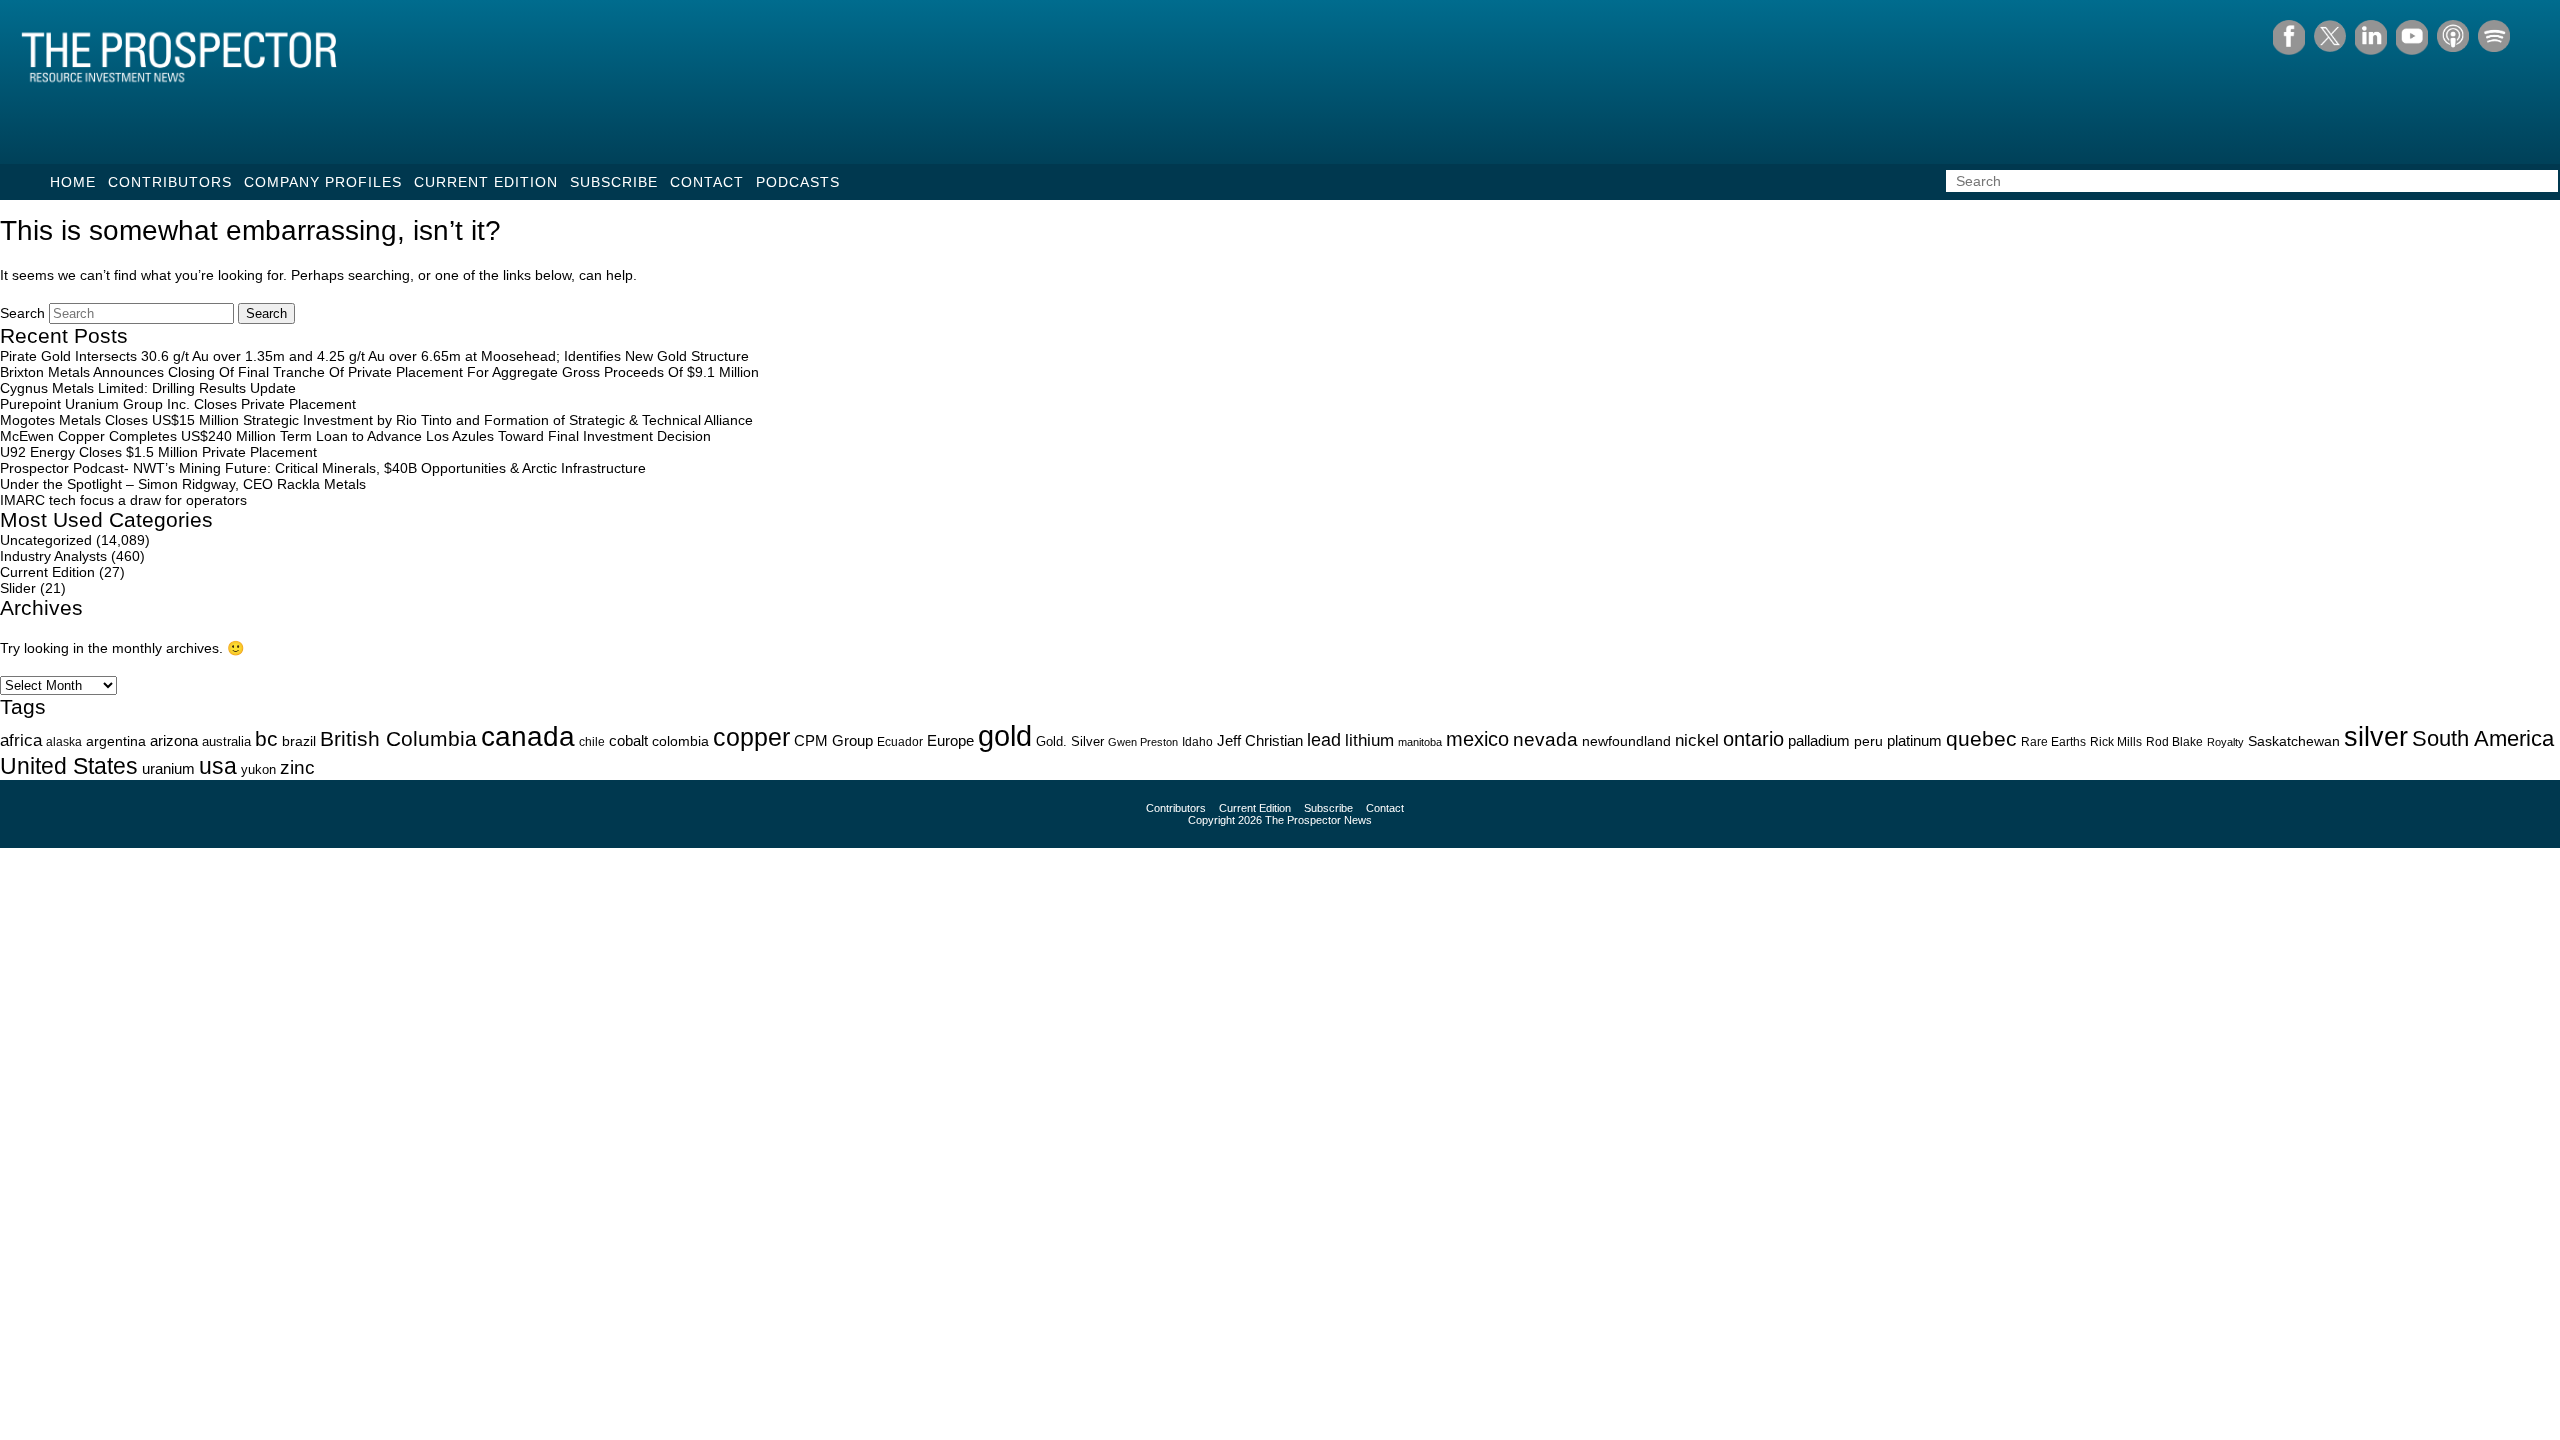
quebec (1981, 738)
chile (592, 742)
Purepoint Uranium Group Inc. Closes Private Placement (178, 404)
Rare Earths (2053, 741)
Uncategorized (46, 540)
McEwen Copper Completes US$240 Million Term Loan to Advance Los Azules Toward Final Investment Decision (355, 436)
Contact (707, 182)
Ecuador (900, 742)
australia (226, 741)
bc (266, 738)
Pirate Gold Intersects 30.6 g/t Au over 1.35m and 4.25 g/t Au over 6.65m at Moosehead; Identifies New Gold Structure (374, 356)
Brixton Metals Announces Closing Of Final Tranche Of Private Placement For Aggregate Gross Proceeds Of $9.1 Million (379, 372)
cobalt (628, 741)
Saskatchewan (2294, 741)
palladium (1819, 741)
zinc (297, 767)
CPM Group (833, 740)
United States (69, 766)
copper (751, 737)
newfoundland (1626, 741)
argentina (116, 741)
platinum (1914, 741)
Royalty (2225, 742)
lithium (1369, 740)
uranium (168, 768)
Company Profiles (323, 182)
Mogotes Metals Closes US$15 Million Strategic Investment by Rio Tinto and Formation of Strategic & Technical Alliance (376, 420)
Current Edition (486, 182)
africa (21, 740)
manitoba (1420, 742)
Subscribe (614, 182)
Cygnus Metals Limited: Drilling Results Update (148, 388)
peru (1868, 741)
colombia (680, 741)
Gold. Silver (1070, 741)
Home (73, 182)
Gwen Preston (1143, 742)
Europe (950, 740)
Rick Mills (2116, 742)
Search (22, 313)
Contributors (170, 182)
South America (2483, 738)
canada (528, 736)
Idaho (1197, 741)
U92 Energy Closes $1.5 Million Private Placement (158, 452)
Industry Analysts (53, 556)
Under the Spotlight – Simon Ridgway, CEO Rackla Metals (183, 484)
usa (218, 766)
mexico (1477, 739)
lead (1324, 739)
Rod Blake (2174, 742)
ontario (1753, 739)
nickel (1697, 740)
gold (1005, 735)
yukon (258, 769)
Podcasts (798, 182)
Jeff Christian (1260, 741)
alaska (64, 742)
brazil (299, 741)
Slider (18, 588)
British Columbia (398, 738)
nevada (1545, 739)
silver (2376, 737)
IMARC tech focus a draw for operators (123, 500)
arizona (174, 740)
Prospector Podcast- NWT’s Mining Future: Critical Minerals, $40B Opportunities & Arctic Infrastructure (323, 468)
